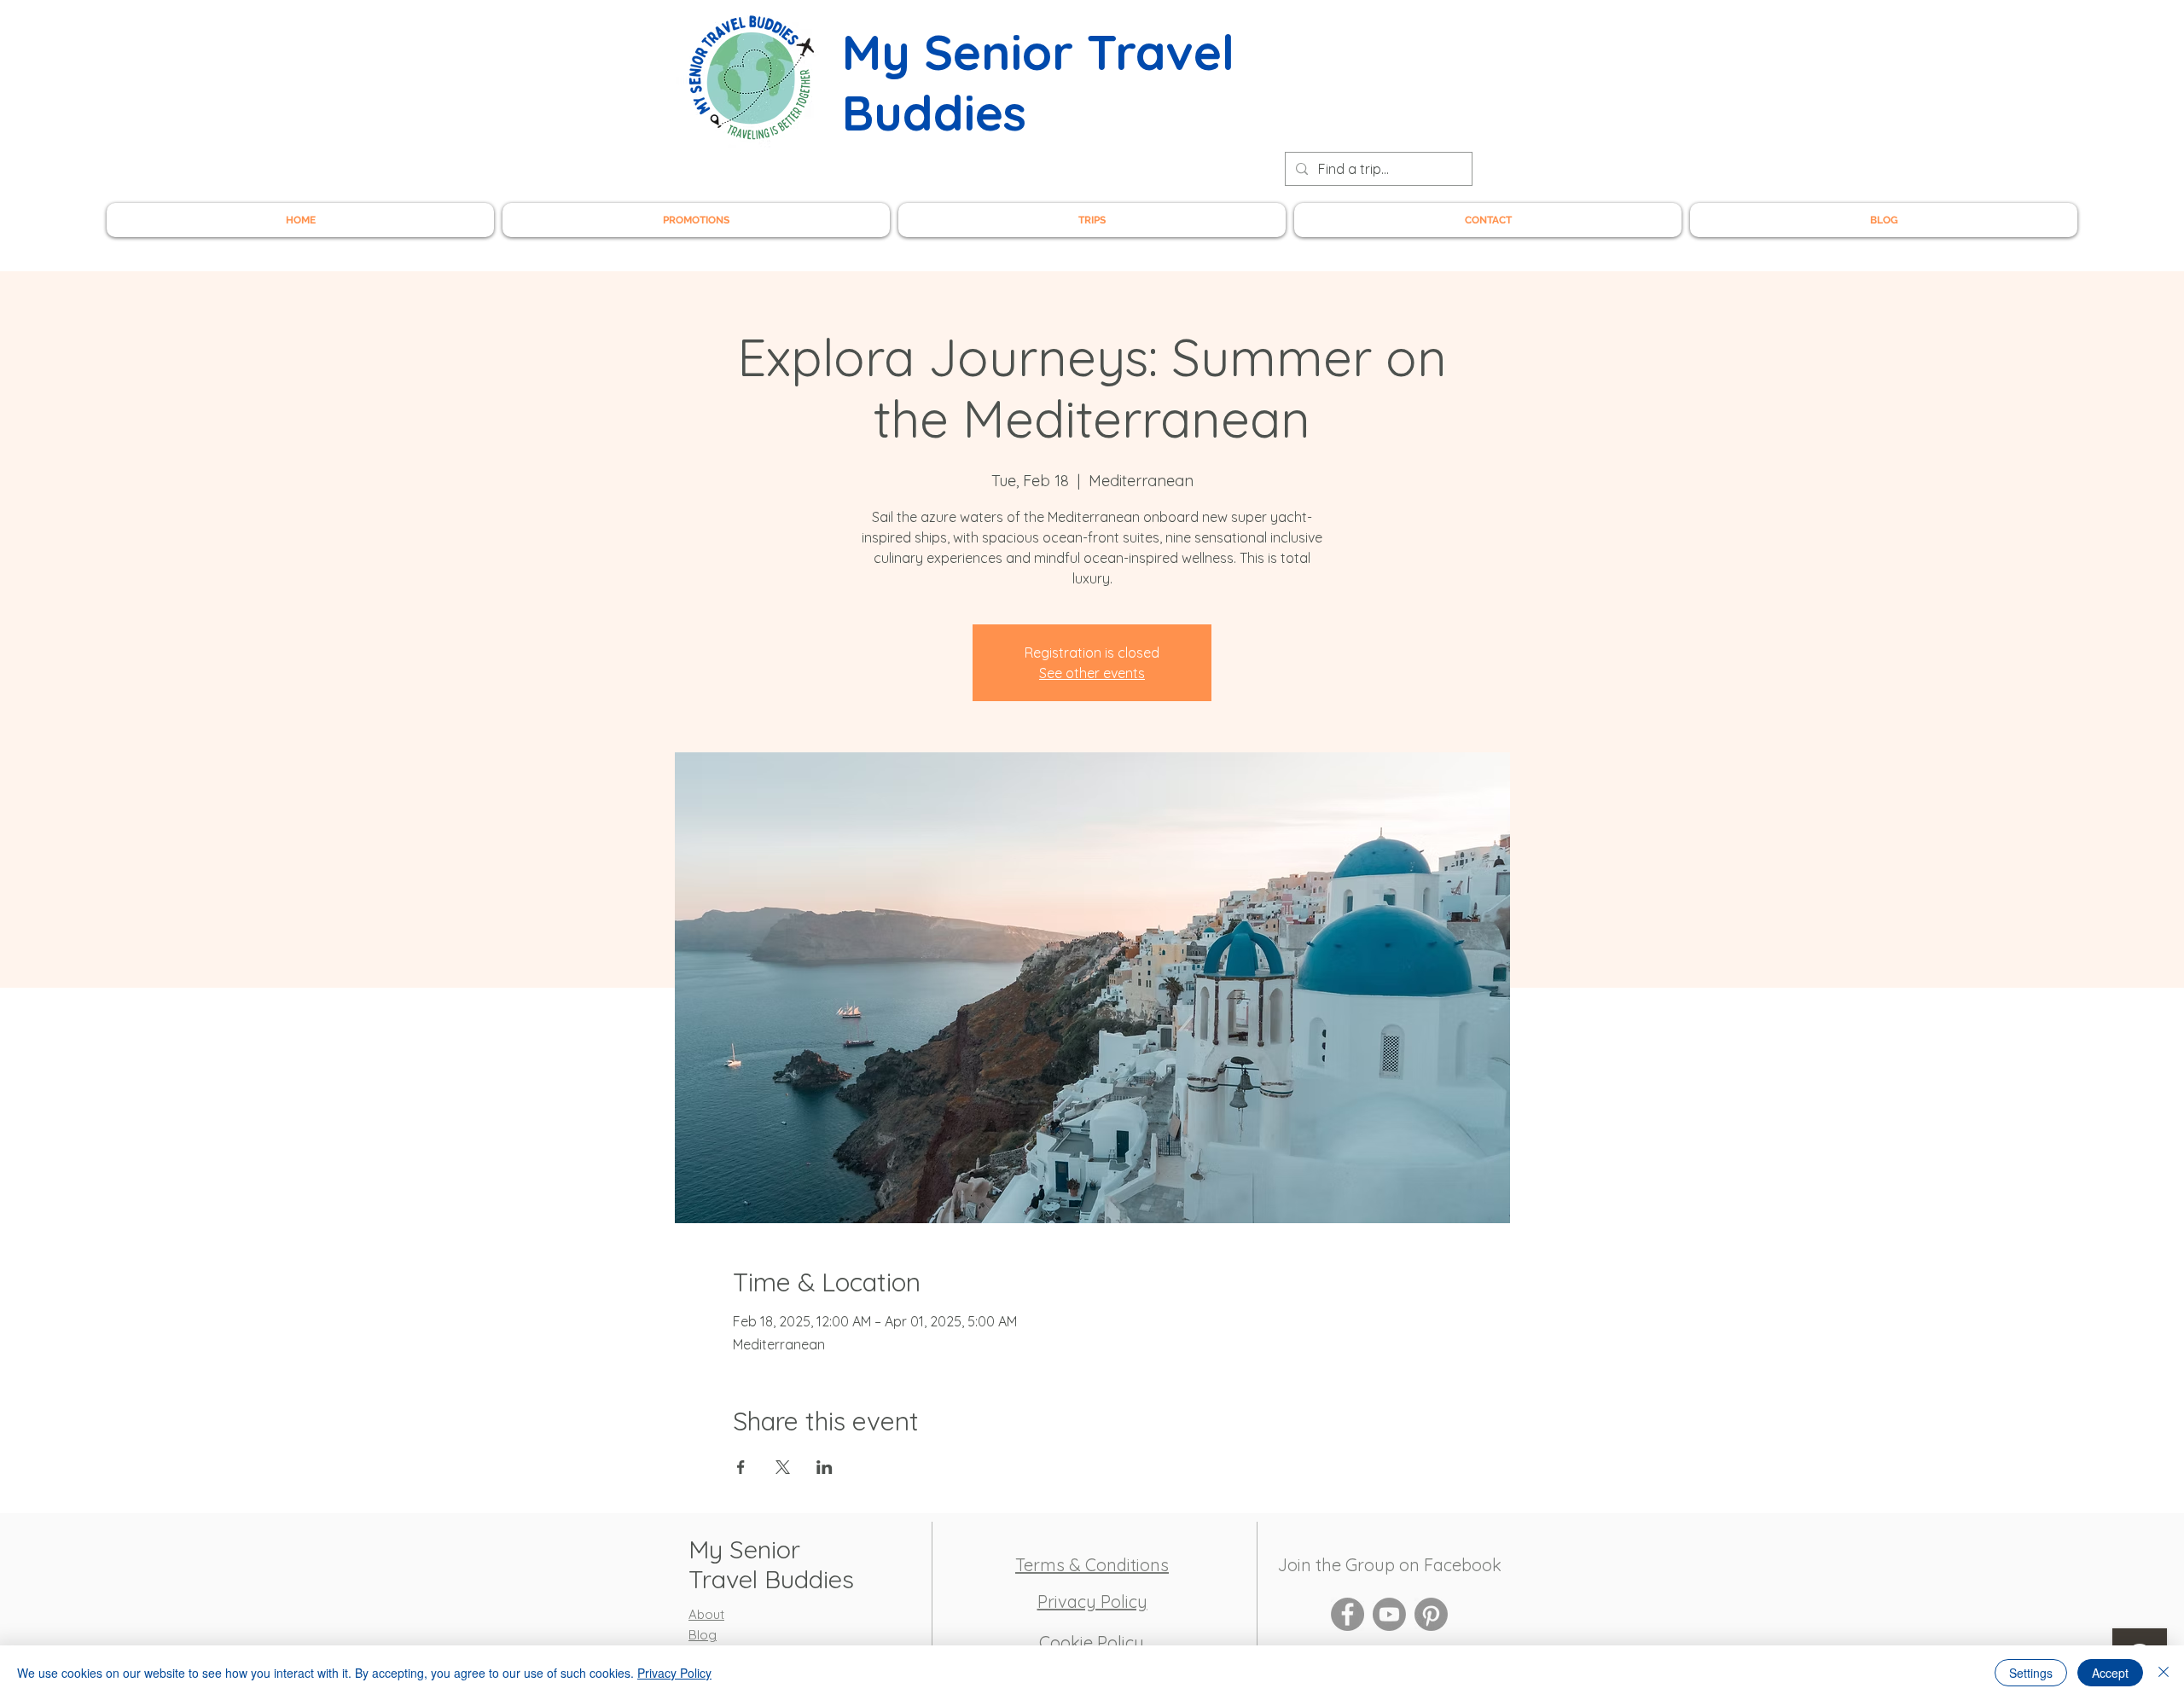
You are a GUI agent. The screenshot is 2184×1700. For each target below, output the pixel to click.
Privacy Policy (674, 1673)
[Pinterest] (1431, 1614)
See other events (1092, 673)
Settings (2031, 1673)
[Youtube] (1389, 1614)
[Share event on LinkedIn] (825, 1467)
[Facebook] (1348, 1614)
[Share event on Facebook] (741, 1467)
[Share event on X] (783, 1467)
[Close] (2164, 1673)
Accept (2110, 1673)
